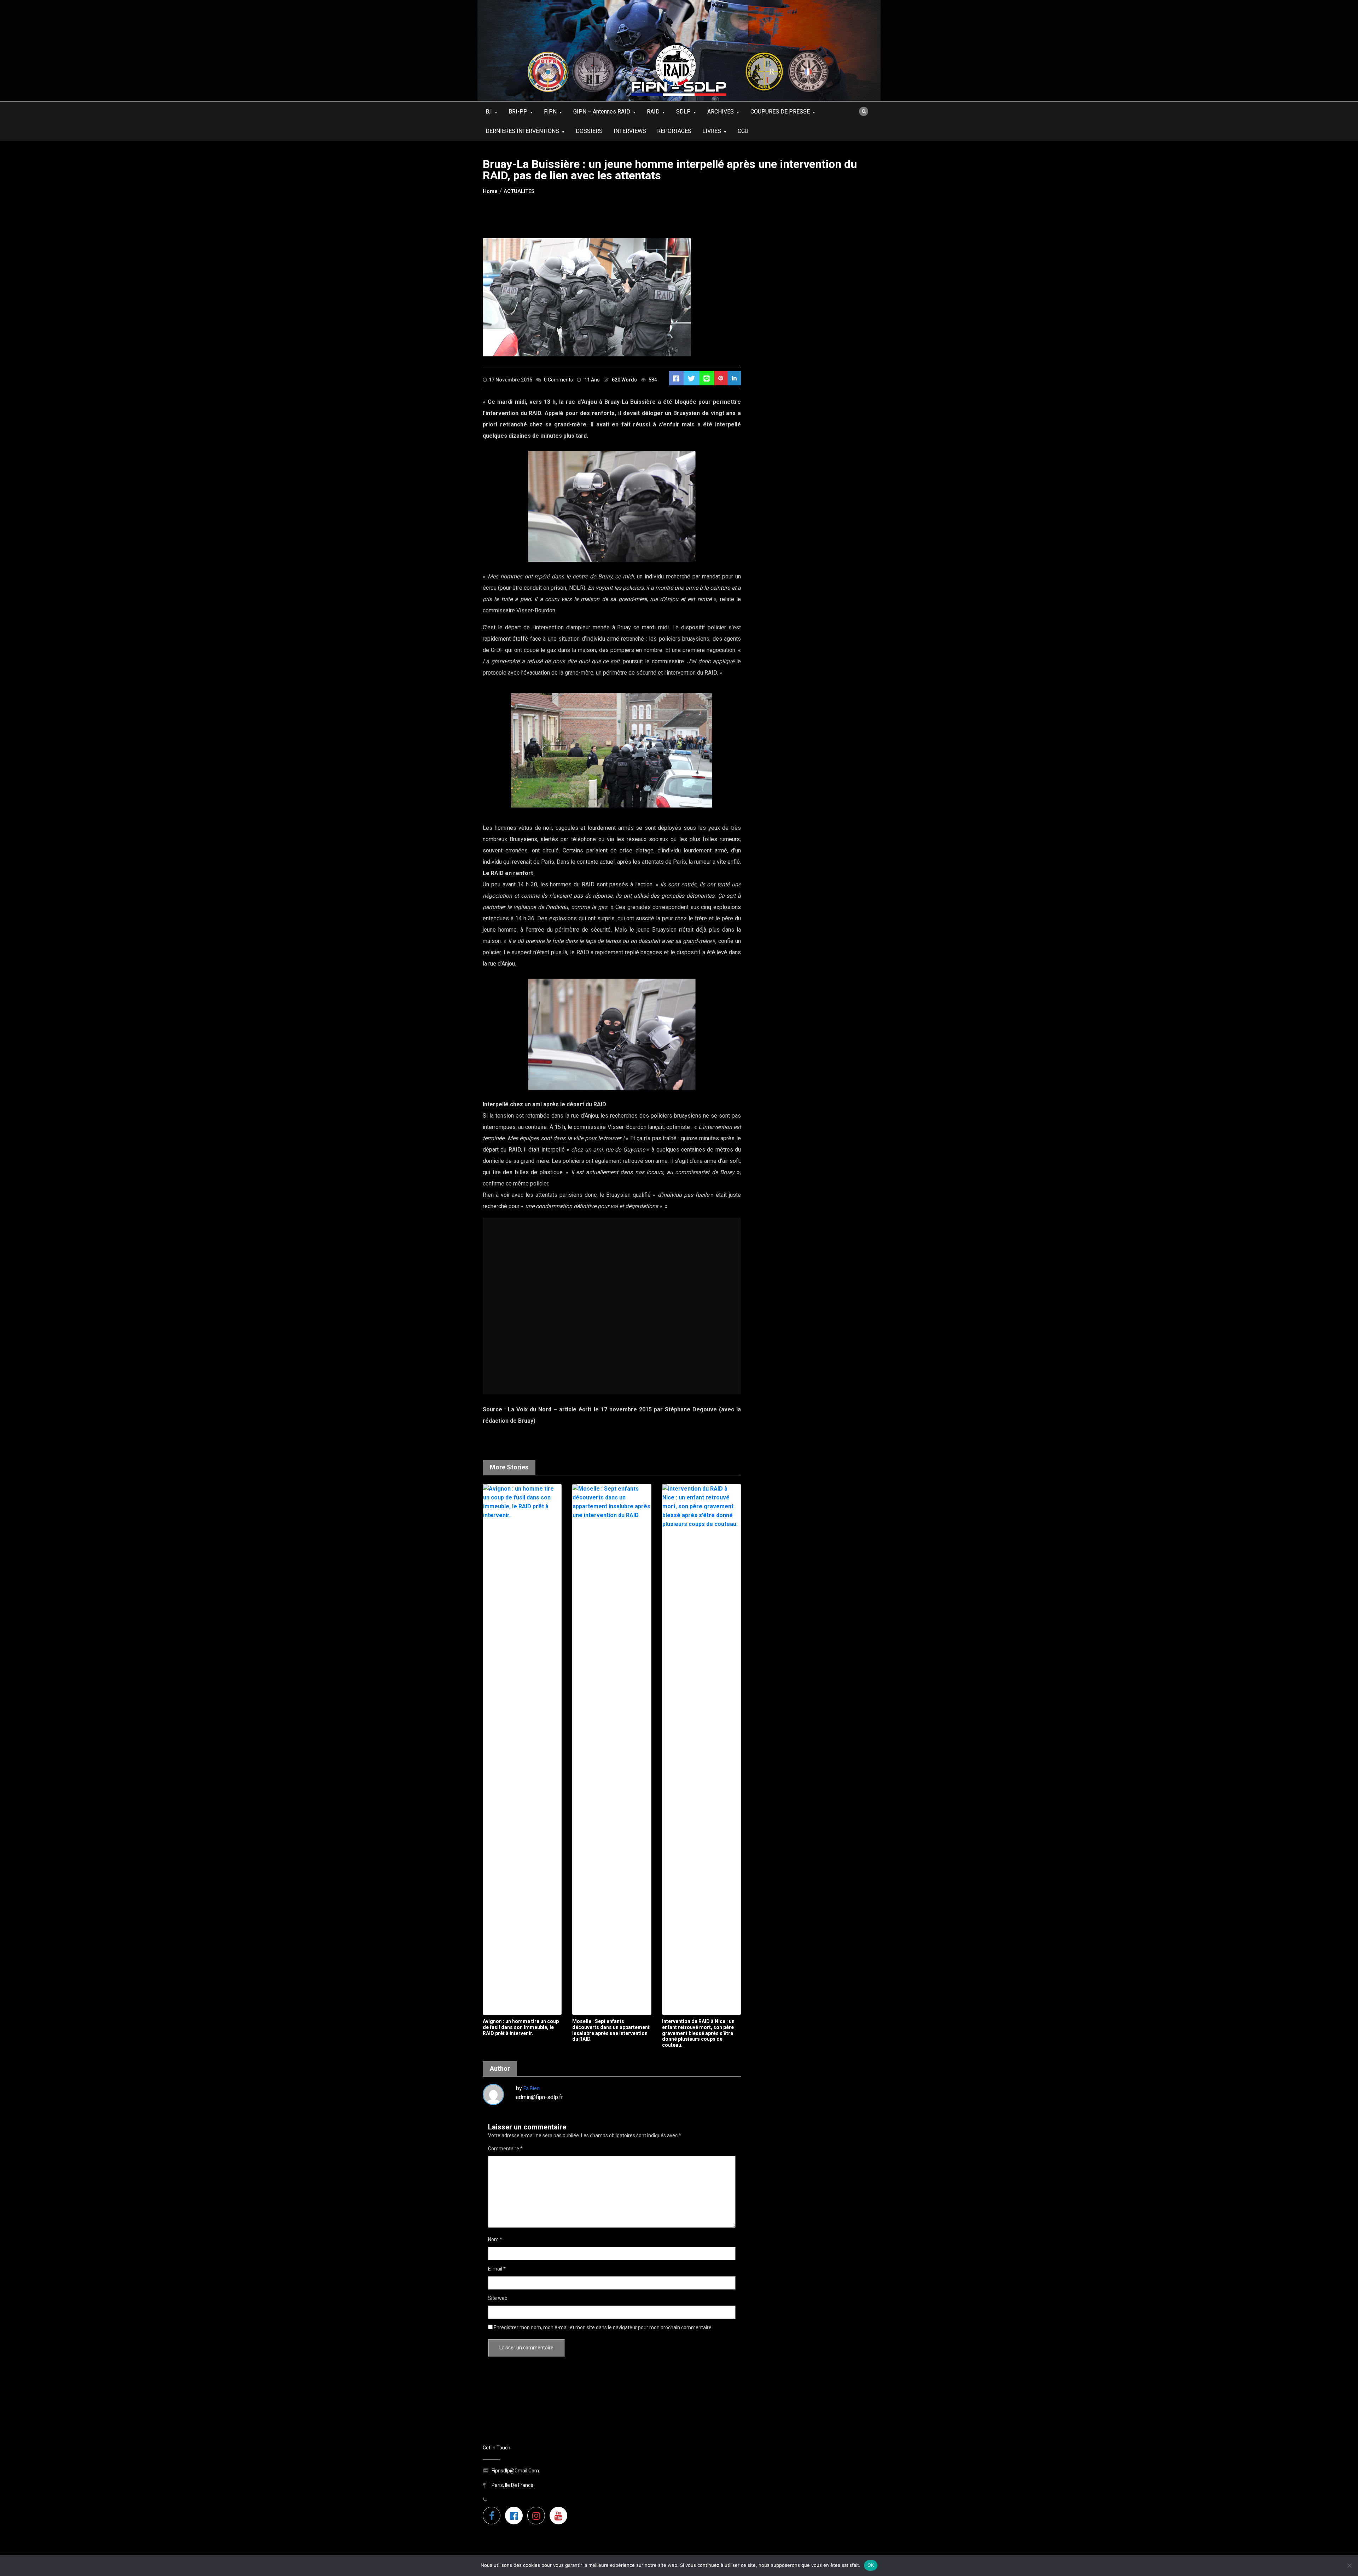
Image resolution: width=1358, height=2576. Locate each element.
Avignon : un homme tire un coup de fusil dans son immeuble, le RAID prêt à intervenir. (521, 2027)
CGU (743, 131)
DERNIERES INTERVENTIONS (522, 131)
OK (871, 2565)
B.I (489, 112)
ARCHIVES (721, 112)
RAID (653, 112)
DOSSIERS (589, 131)
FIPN (550, 112)
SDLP (683, 112)
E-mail (497, 2269)
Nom (495, 2239)
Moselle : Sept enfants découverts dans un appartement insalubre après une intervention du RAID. (611, 2030)
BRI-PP (518, 112)
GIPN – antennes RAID (602, 112)
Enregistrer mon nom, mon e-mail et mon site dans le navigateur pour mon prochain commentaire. (603, 2327)
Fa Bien (532, 2088)
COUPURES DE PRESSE (780, 112)
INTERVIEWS (630, 131)
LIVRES (712, 131)
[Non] (1349, 2565)
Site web (498, 2298)
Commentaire (505, 2149)
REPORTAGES (674, 131)
